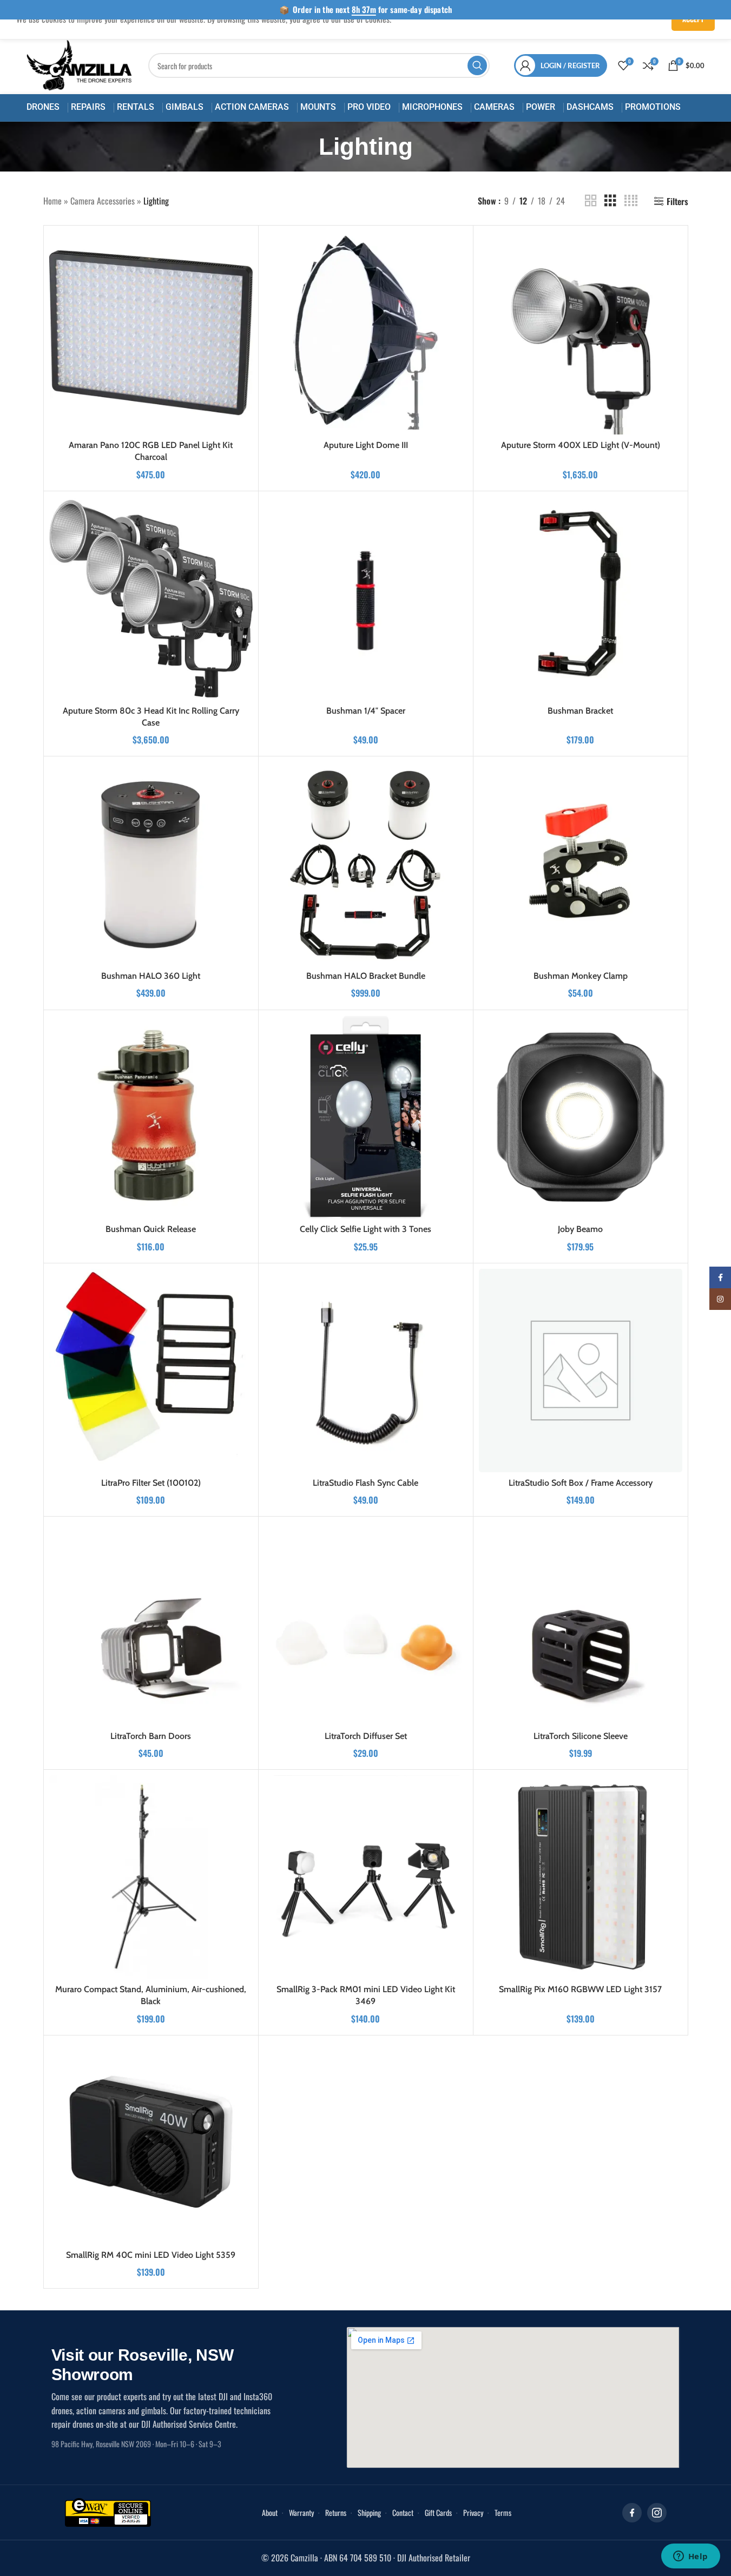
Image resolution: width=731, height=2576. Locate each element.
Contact (403, 2512)
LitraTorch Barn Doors (151, 1736)
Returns (336, 2512)
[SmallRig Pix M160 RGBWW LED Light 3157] (581, 1877)
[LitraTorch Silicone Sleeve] (581, 1624)
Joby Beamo (580, 1229)
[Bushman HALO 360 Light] (151, 864)
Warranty (301, 2512)
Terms (503, 2512)
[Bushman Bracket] (581, 598)
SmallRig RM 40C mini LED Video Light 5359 (151, 2255)
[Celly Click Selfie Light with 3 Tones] (366, 1117)
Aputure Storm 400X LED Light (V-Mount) (581, 445)
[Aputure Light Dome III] (366, 333)
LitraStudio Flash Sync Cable (366, 1483)
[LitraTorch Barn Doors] (151, 1624)
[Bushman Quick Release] (151, 1117)
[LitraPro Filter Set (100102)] (151, 1371)
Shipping (369, 2512)
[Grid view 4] (631, 201)
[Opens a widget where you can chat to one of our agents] (690, 2557)
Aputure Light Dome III (366, 445)
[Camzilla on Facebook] (632, 2513)
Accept (693, 19)
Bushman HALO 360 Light (151, 976)
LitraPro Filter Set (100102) (151, 1483)
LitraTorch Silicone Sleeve (581, 1736)
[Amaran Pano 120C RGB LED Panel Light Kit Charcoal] (151, 333)
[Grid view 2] (591, 201)
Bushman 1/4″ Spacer (366, 711)
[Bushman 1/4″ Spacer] (366, 598)
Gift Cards (438, 2512)
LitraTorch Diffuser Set (366, 1736)
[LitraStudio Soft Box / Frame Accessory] (581, 1371)
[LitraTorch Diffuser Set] (366, 1624)
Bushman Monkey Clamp (581, 976)
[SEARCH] (477, 65)
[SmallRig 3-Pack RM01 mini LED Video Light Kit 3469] (366, 1877)
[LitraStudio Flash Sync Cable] (366, 1371)
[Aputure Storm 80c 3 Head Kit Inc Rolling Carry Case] (151, 598)
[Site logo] (80, 64)
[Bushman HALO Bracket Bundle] (366, 864)
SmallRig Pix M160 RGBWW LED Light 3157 (580, 1989)
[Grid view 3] (610, 201)
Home (52, 201)
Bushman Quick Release (151, 1229)
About (270, 2512)
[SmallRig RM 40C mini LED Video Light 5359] (151, 2143)
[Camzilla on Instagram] (657, 2513)
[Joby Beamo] (581, 1117)
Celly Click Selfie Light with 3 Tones (366, 1229)
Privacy (473, 2512)
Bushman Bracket (580, 711)
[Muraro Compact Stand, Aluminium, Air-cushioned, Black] (151, 1877)
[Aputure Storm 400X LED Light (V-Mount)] (581, 333)
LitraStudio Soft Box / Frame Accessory (581, 1483)
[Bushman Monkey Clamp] (581, 864)
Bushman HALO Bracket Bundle (366, 976)
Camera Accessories (103, 201)
